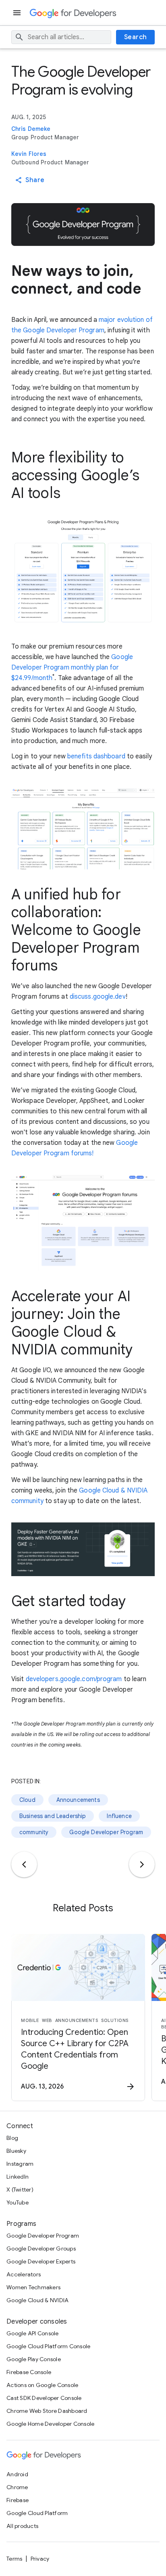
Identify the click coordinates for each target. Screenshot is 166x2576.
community (34, 1832)
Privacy (40, 2559)
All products (22, 2526)
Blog (12, 2138)
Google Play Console (34, 2359)
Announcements (78, 1800)
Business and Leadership (53, 1816)
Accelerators (24, 2274)
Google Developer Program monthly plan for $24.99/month (72, 668)
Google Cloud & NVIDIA (37, 2300)
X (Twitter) (20, 2190)
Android (17, 2474)
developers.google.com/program (74, 1679)
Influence (119, 1816)
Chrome (17, 2487)
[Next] (142, 1864)
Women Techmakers (33, 2287)
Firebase (18, 2500)
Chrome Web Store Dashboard (47, 2411)
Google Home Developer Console (50, 2424)
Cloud (27, 1800)
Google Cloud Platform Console (48, 2346)
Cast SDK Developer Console (44, 2398)
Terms (14, 2559)
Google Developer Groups (41, 2248)
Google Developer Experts (41, 2261)
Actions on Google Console (42, 2385)
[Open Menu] (18, 13)
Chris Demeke (31, 129)
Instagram (20, 2164)
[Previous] (24, 1864)
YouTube (18, 2202)
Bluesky (16, 2151)
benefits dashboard (96, 756)
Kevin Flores (29, 154)
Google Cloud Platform (37, 2513)
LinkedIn (18, 2177)
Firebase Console (29, 2372)
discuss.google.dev (98, 997)
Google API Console (33, 2333)
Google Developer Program (106, 1832)
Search (136, 37)
